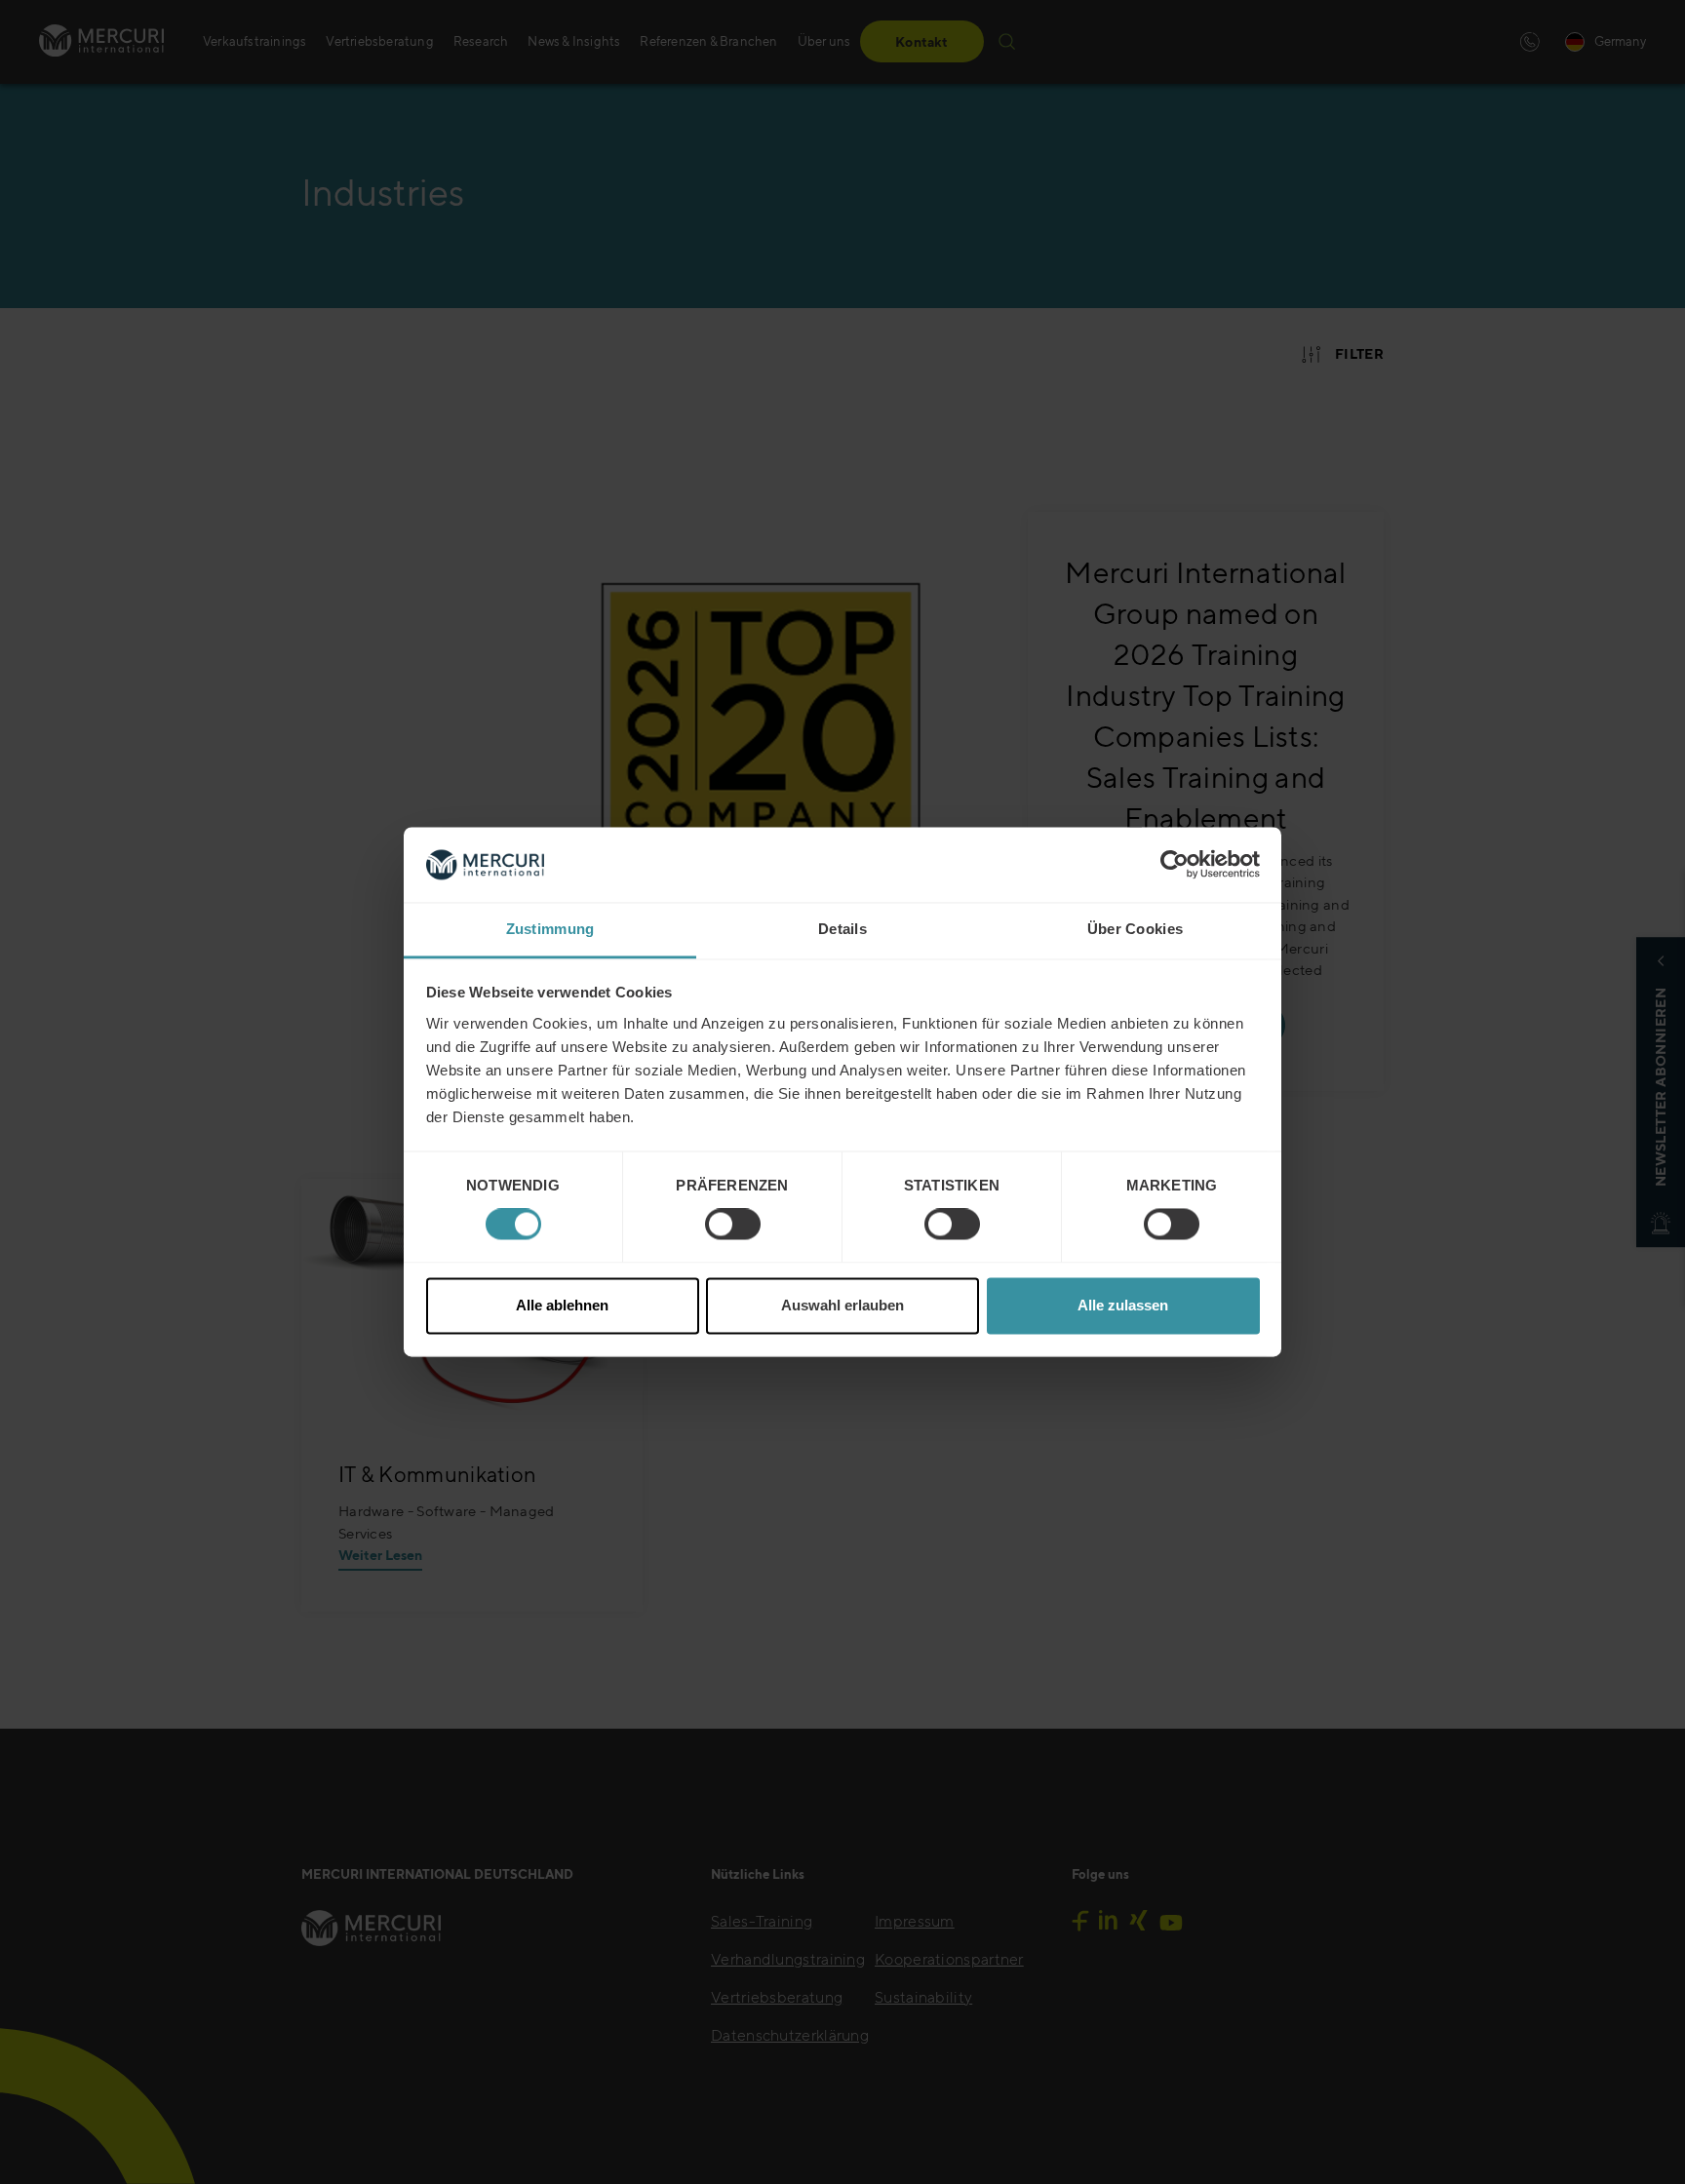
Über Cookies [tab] (1136, 929)
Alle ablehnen (562, 1305)
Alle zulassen (1123, 1305)
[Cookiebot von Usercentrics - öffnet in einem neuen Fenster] (1175, 865)
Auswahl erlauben (842, 1305)
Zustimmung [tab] (550, 929)
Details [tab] (842, 929)
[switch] (733, 1225)
